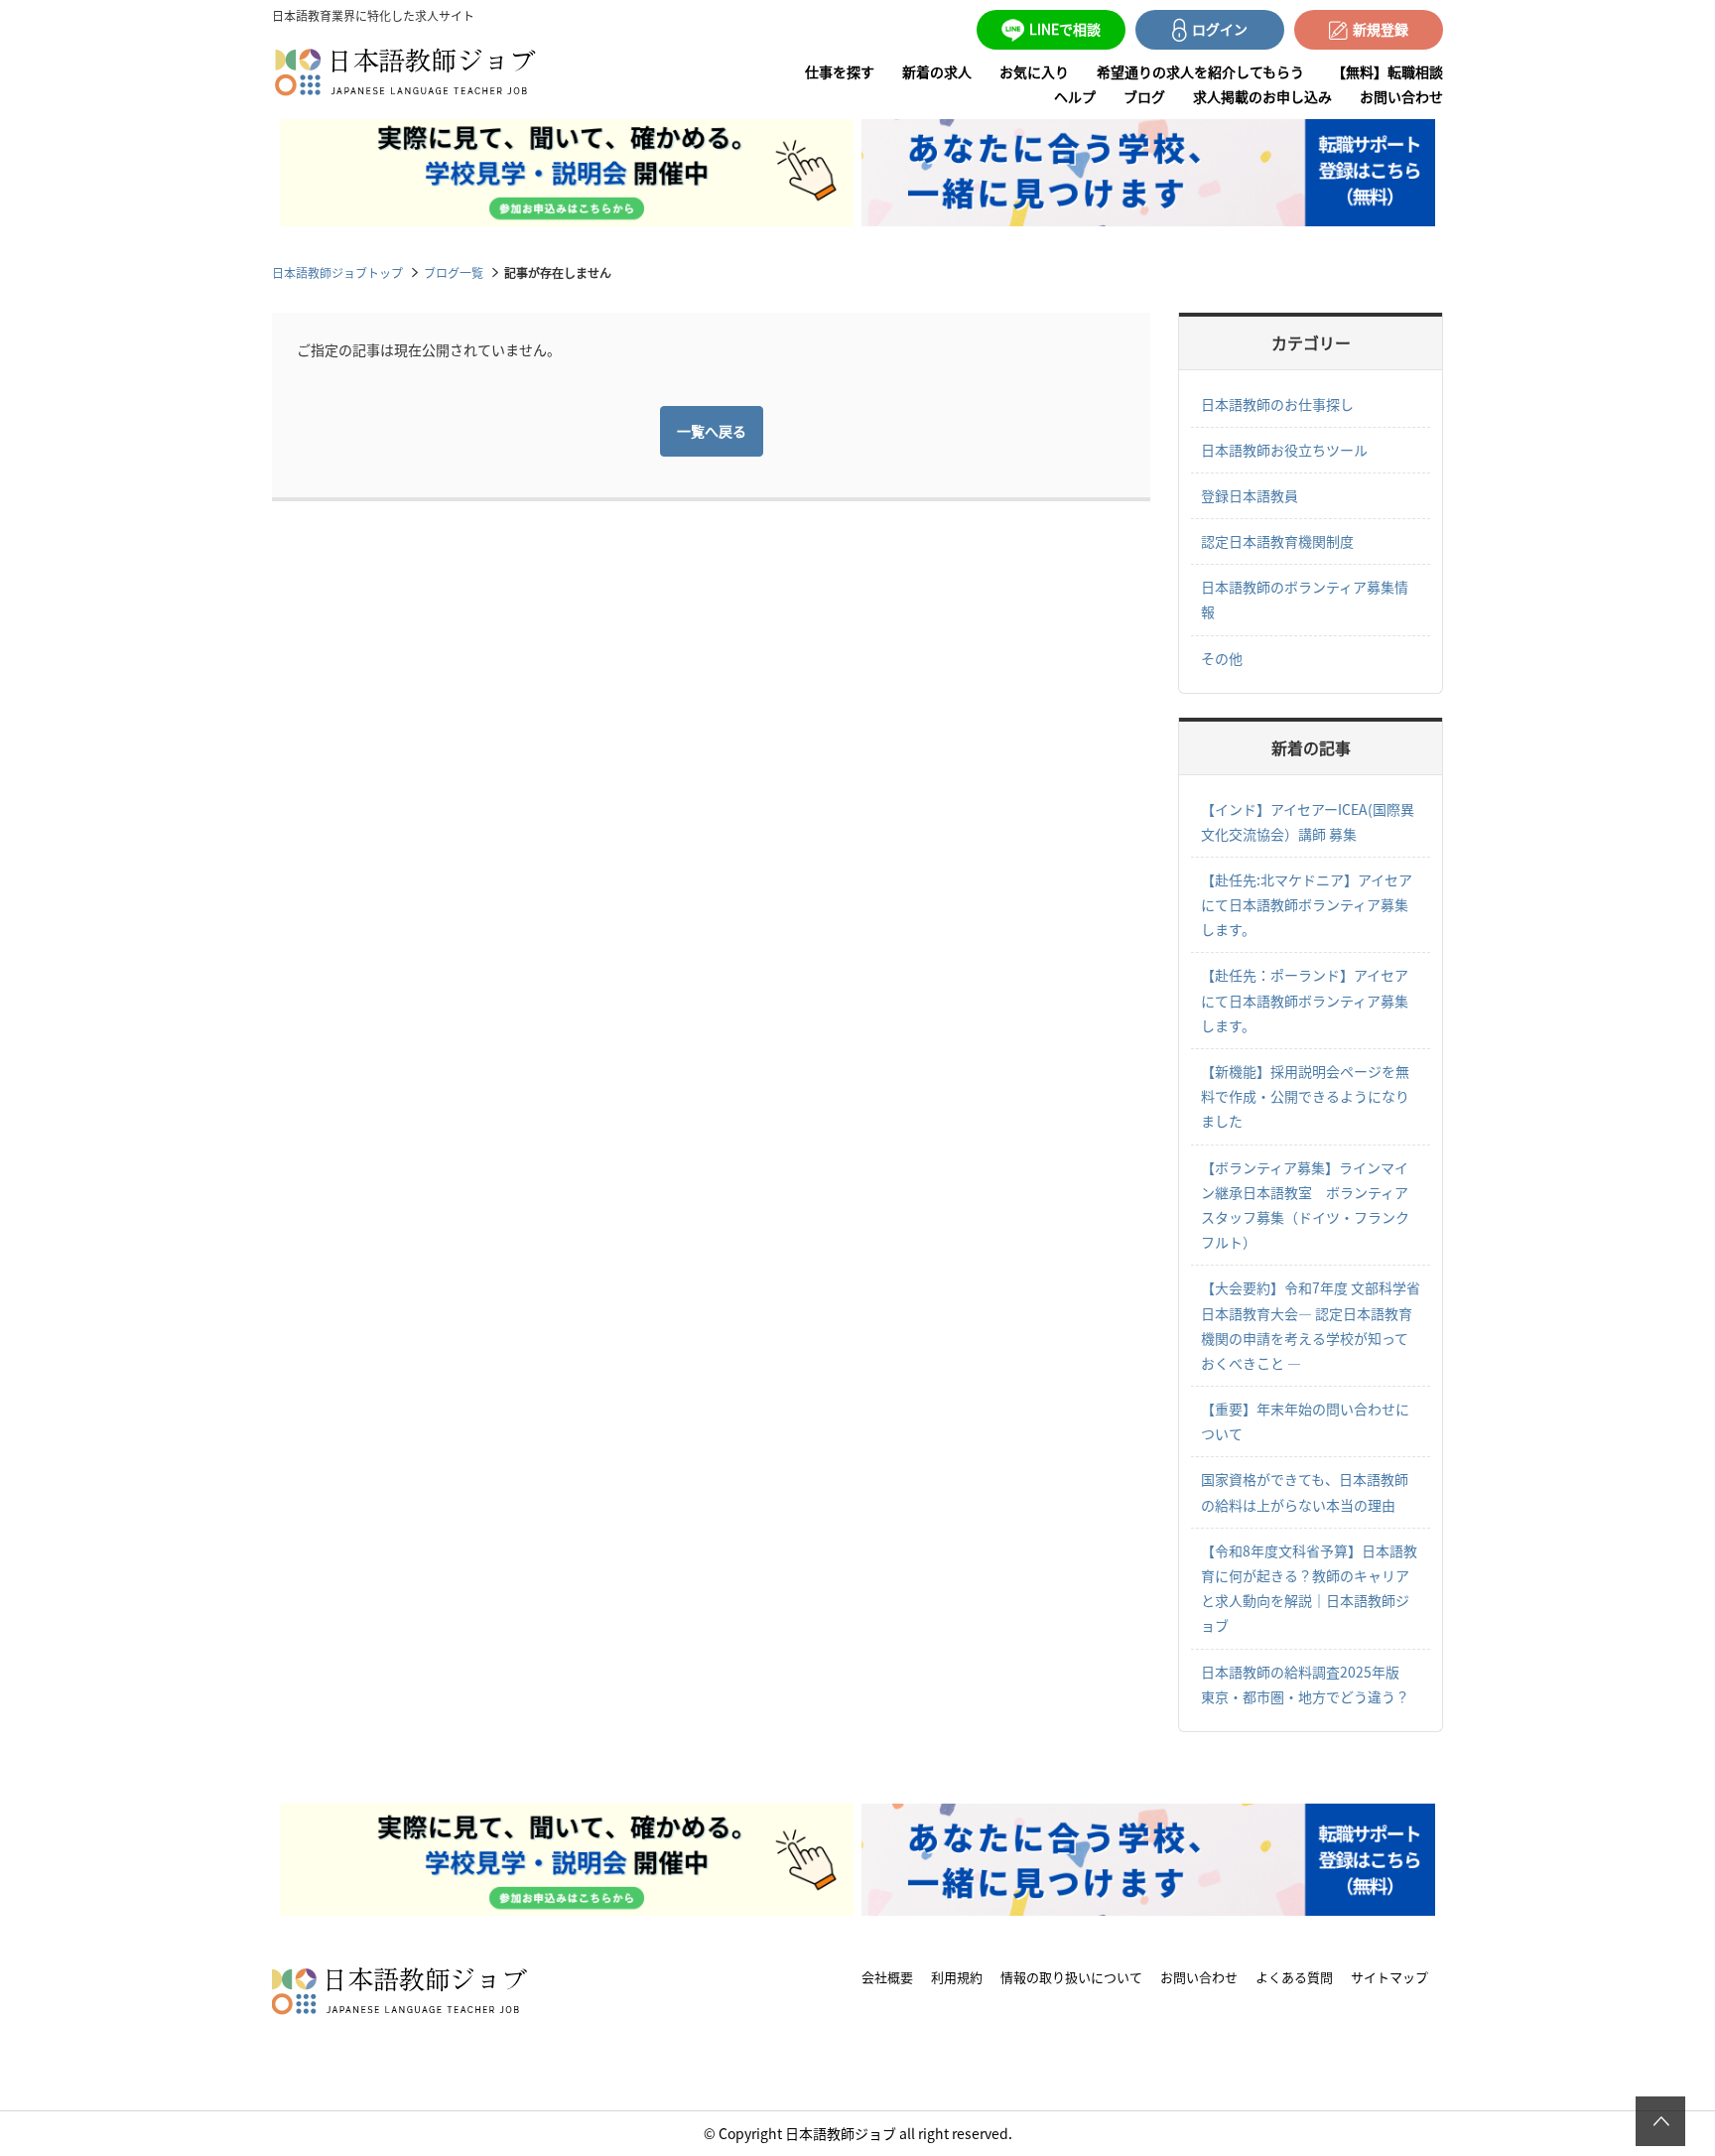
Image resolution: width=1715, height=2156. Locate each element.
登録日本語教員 (1250, 495)
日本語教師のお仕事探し (1277, 404)
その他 (1222, 658)
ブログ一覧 (454, 272)
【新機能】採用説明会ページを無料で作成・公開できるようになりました (1305, 1096)
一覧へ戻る (712, 431)
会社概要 (887, 1977)
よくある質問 (1294, 1977)
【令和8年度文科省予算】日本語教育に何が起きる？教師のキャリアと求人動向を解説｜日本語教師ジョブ (1309, 1588)
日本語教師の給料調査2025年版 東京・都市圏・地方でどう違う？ (1307, 1684)
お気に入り (1034, 71)
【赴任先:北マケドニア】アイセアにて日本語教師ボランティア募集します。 (1307, 904)
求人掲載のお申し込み (1262, 96)
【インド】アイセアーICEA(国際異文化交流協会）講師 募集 (1308, 821)
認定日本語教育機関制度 (1277, 541)
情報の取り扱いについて (1071, 1977)
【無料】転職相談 (1387, 71)
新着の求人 (937, 71)
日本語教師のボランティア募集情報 (1305, 599)
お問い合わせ (1401, 96)
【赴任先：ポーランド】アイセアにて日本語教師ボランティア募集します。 (1305, 1000)
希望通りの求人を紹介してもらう (1200, 71)
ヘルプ (1075, 96)
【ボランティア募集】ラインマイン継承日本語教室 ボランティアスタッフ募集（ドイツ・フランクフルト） (1305, 1205)
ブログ (1144, 96)
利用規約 (957, 1977)
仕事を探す (840, 71)
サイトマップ (1389, 1977)
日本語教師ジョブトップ (337, 272)
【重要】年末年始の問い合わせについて (1305, 1421)
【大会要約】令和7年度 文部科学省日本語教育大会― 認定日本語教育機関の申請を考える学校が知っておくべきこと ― (1311, 1325)
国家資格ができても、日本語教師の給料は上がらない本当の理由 (1305, 1491)
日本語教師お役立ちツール (1284, 450)
